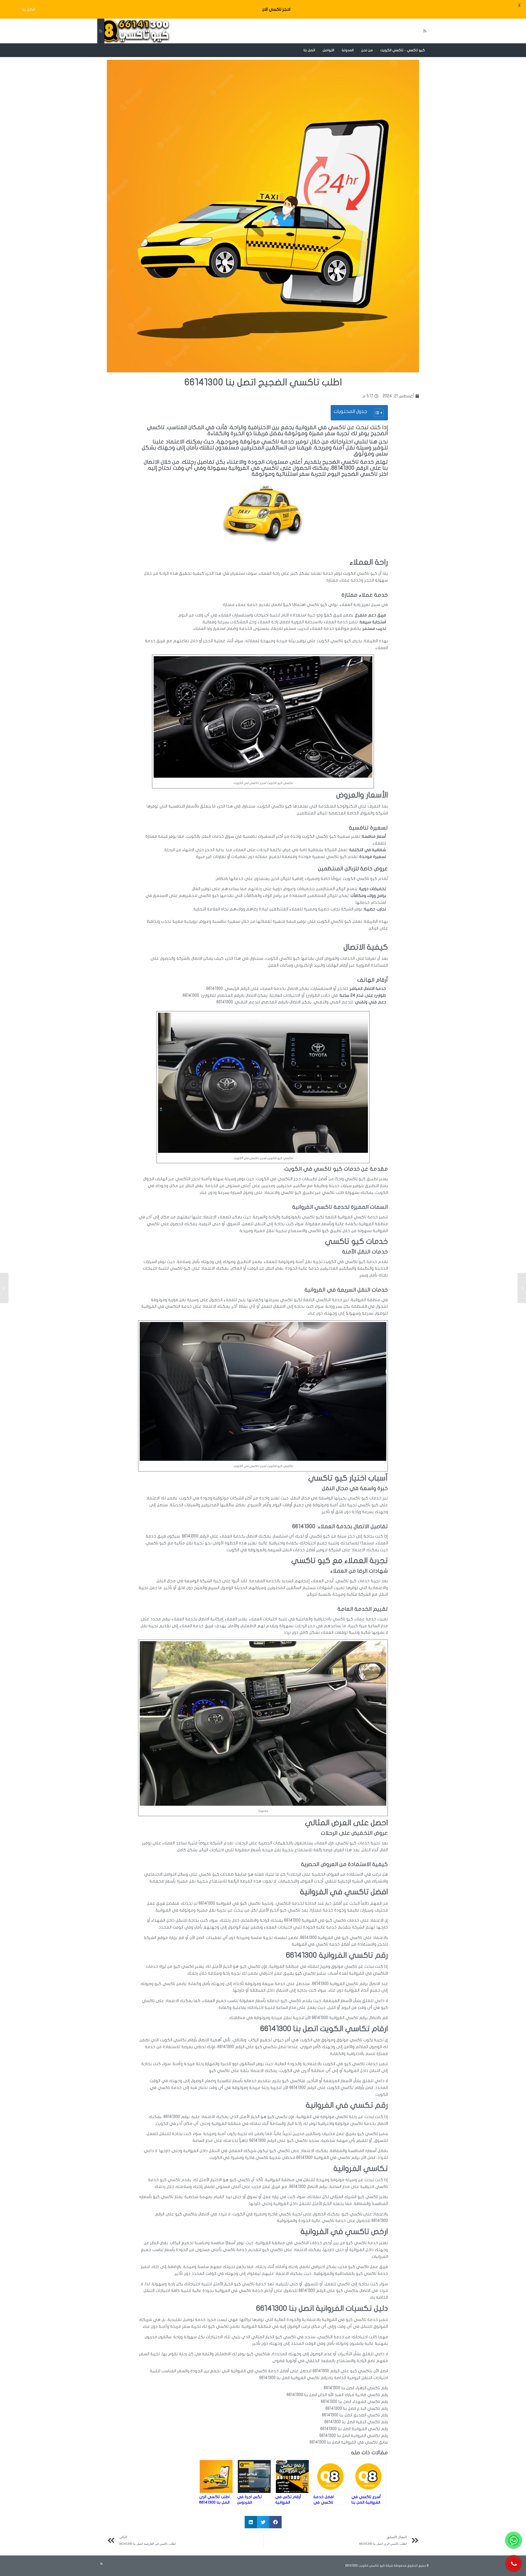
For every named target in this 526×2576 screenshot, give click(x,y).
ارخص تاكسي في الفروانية (344, 2232)
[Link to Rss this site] (100, 31)
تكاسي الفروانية (361, 2169)
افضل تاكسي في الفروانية (344, 1892)
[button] (275, 2522)
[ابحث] (296, 50)
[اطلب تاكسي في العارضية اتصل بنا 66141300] (522, 1288)
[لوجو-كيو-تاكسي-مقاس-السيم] (133, 31)
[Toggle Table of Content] (376, 413)
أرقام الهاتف (373, 980)
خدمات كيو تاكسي (356, 1242)
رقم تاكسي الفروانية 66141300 (337, 1955)
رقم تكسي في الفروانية (347, 2105)
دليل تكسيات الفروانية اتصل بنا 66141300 (322, 2309)
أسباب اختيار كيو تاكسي (348, 1478)
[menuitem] (403, 50)
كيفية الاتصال (366, 947)
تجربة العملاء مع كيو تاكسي (340, 1561)
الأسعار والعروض (362, 795)
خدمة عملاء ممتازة (365, 595)
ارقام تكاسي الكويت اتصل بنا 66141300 (324, 2029)
